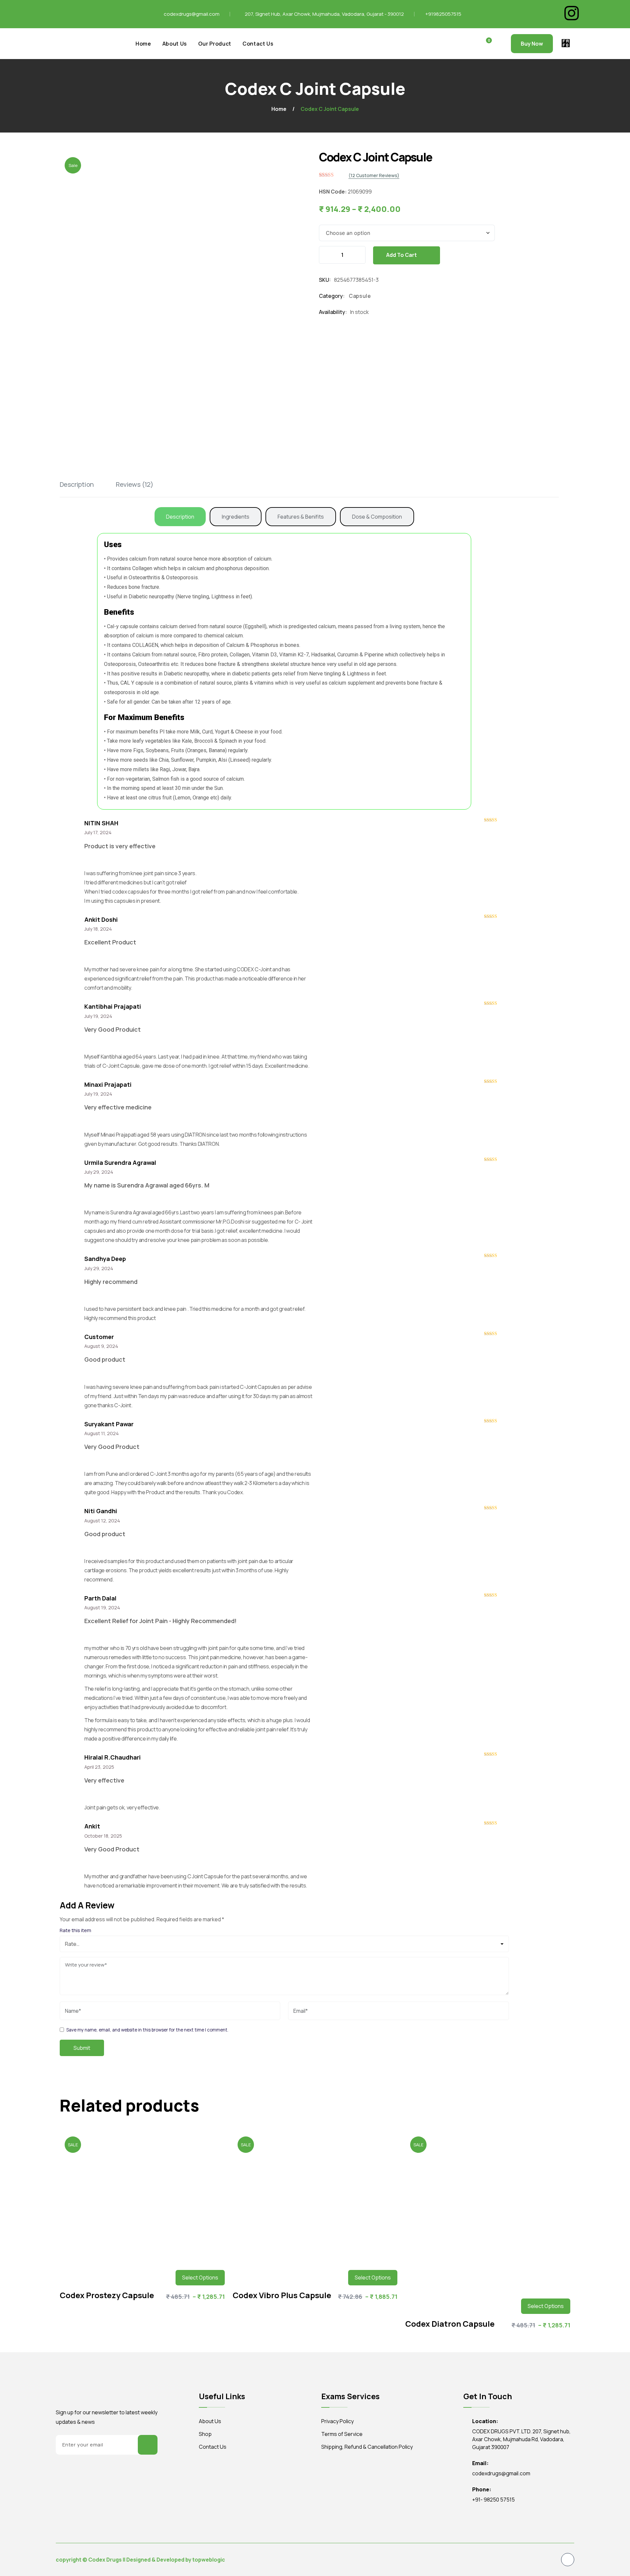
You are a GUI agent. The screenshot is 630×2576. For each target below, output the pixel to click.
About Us (175, 44)
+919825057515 (443, 14)
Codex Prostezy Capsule (107, 2295)
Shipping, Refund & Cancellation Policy (367, 2447)
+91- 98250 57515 (493, 2500)
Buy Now (532, 44)
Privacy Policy (337, 2421)
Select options (200, 2277)
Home (143, 44)
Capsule (360, 296)
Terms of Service (342, 2434)
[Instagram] (572, 13)
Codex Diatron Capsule (450, 2324)
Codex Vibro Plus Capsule (282, 2295)
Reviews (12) (135, 484)
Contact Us (258, 44)
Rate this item (75, 1930)
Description (77, 484)
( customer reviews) (374, 175)
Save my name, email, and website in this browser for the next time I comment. (147, 2030)
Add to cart (402, 255)
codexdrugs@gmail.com (192, 14)
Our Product (215, 44)
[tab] (87, 485)
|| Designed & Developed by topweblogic (174, 2560)
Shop (205, 2434)
